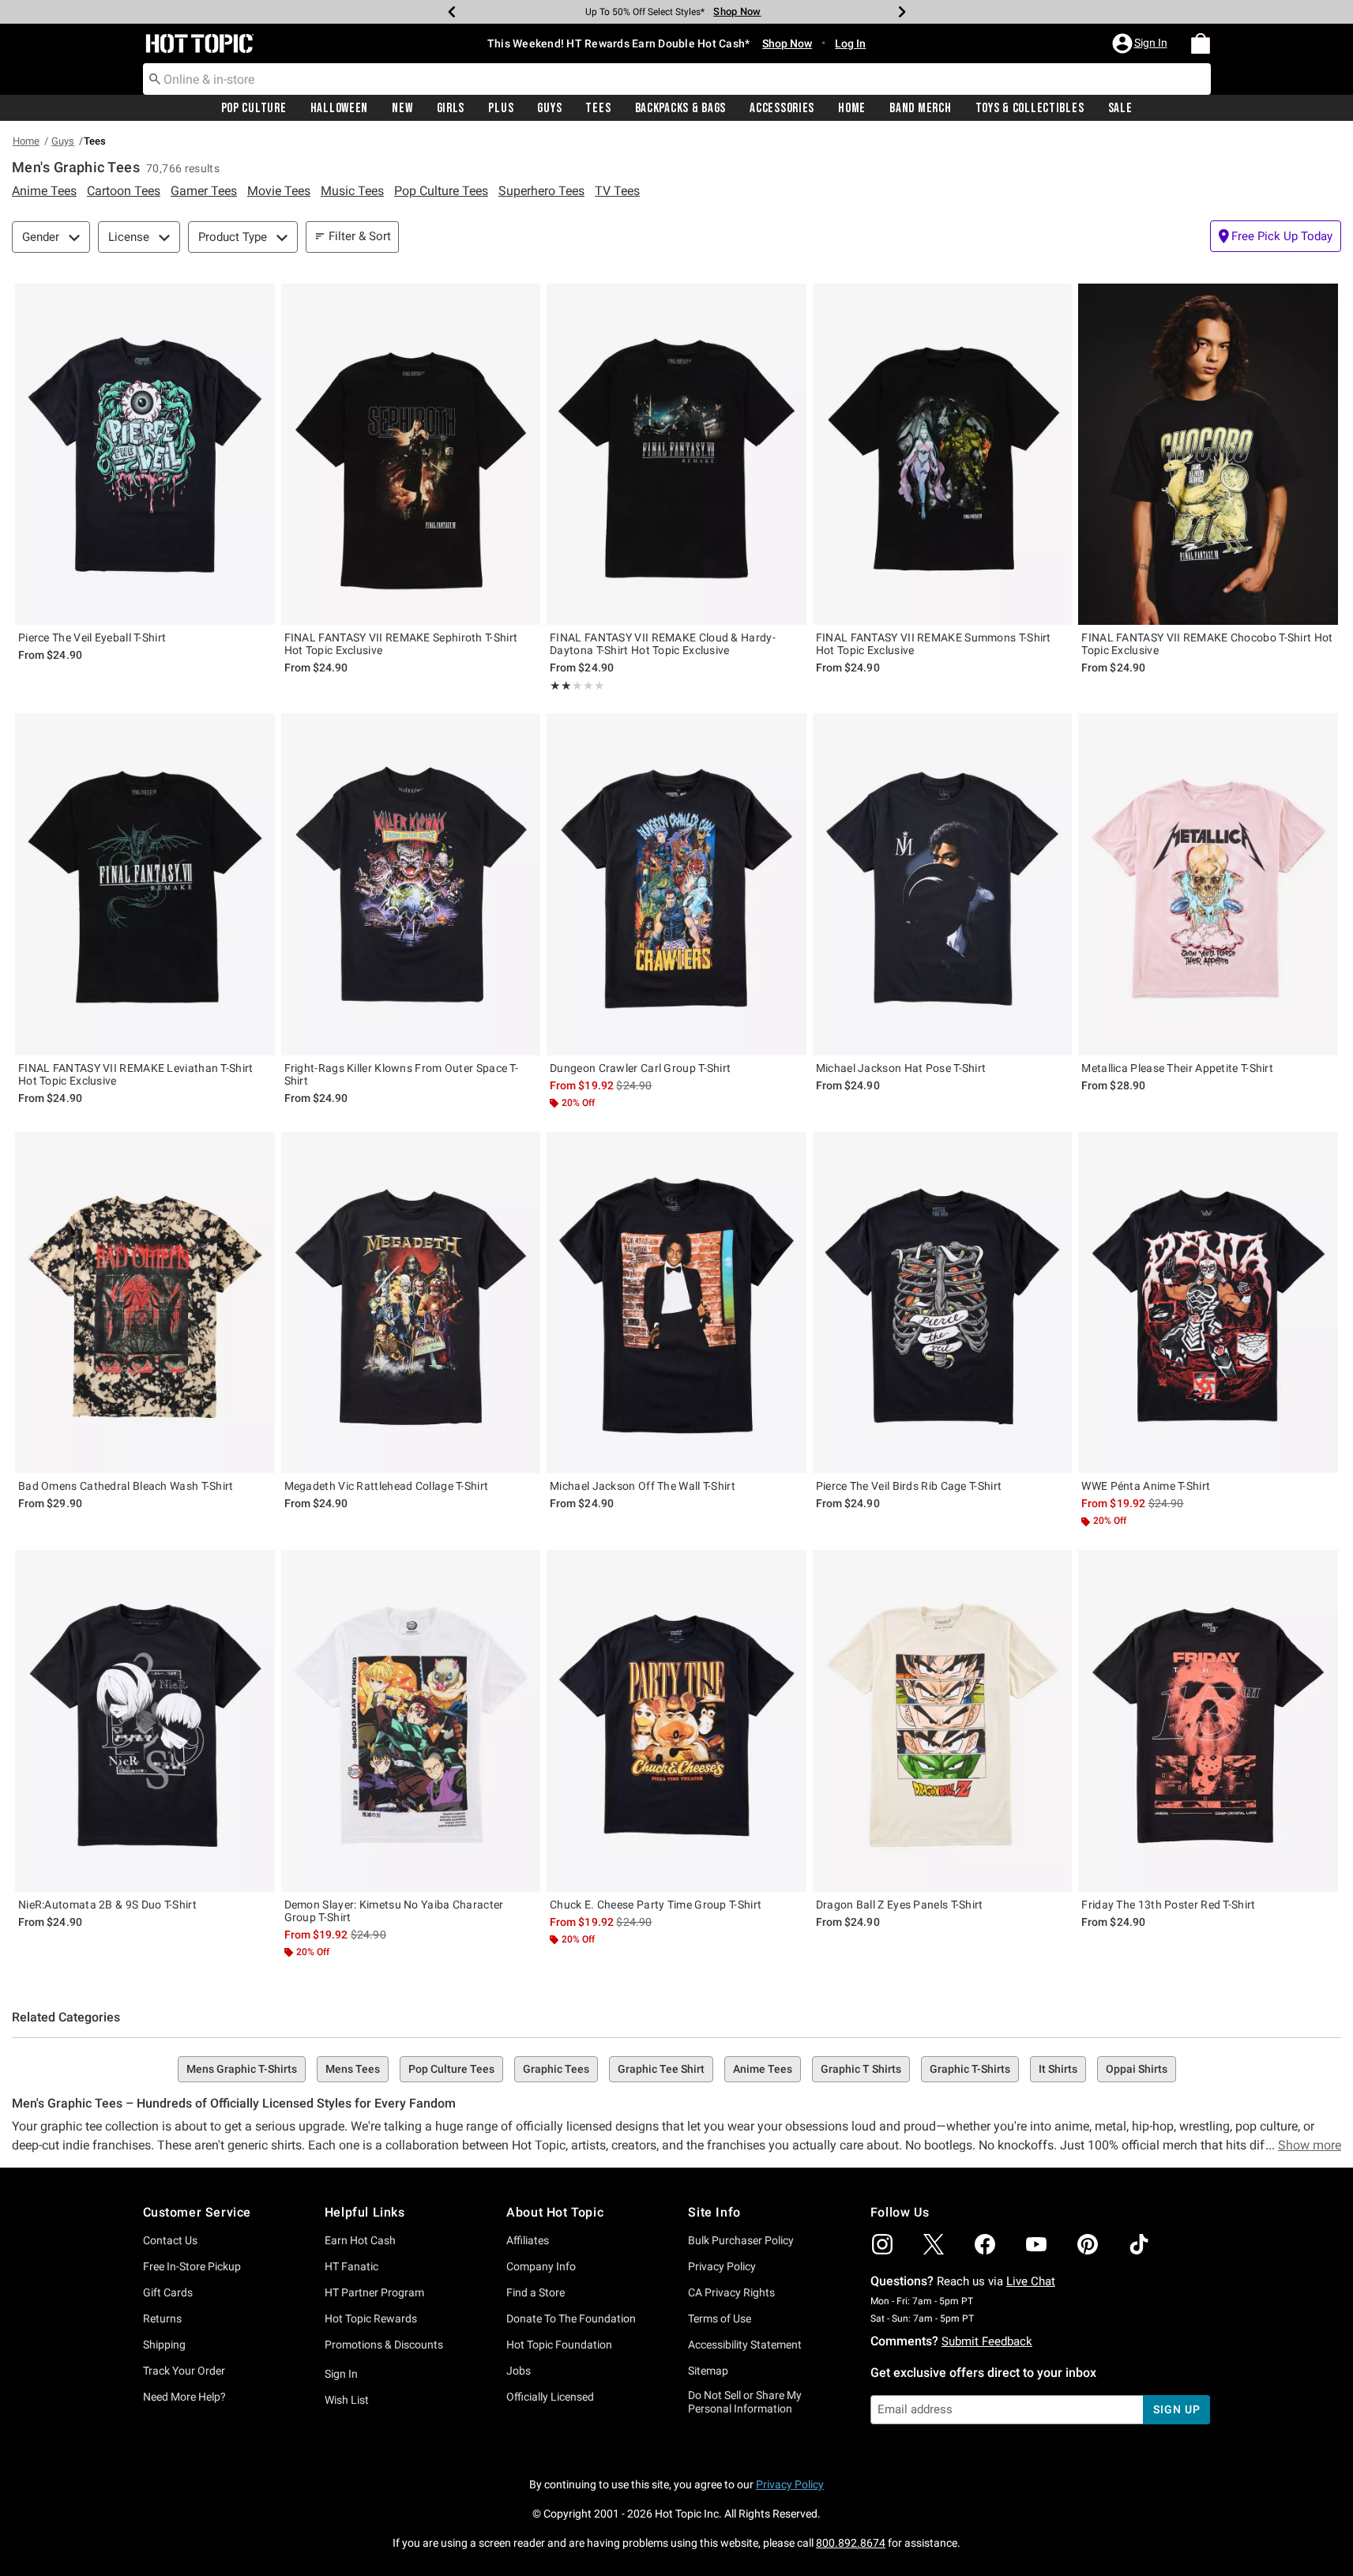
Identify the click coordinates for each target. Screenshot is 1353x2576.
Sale (1120, 108)
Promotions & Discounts (384, 2345)
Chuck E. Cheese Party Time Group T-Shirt (656, 1905)
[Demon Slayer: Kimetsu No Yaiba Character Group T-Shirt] (411, 1720)
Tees (598, 108)
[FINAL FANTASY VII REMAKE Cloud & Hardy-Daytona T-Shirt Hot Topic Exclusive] (676, 454)
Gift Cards (168, 2292)
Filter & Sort (360, 236)
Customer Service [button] (197, 2212)
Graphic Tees (556, 2069)
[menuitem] (1201, 43)
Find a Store (536, 2292)
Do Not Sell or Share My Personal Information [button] (745, 2402)
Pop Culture (254, 108)
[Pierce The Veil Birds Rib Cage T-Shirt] (943, 1303)
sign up (1176, 2409)
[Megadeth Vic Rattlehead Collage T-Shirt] (411, 1303)
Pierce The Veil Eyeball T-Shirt (92, 637)
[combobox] (677, 79)
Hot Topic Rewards (371, 2318)
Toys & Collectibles (1030, 108)
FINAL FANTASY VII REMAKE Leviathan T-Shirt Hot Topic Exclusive (136, 1074)
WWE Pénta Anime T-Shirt (1146, 1486)
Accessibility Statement (745, 2345)
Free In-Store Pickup (192, 2266)
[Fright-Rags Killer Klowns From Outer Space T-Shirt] (411, 884)
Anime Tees (763, 2069)
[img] (882, 2244)
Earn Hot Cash (360, 2240)
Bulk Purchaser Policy (741, 2240)
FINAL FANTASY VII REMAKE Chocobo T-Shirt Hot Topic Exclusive (1207, 644)
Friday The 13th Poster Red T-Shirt (1168, 1905)
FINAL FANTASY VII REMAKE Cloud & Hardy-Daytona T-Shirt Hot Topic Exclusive (663, 644)
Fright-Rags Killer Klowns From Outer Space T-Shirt (402, 1074)
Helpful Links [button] (365, 2212)
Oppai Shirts (1137, 2069)
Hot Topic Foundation (559, 2345)
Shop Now (732, 11)
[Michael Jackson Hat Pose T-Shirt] (943, 884)
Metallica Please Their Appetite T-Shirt (1177, 1068)
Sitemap (708, 2371)
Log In (850, 43)
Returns (162, 2318)
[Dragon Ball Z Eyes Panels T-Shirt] (943, 1720)
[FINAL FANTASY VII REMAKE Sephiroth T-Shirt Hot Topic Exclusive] (411, 454)
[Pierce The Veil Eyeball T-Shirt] (145, 454)
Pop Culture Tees (451, 2069)
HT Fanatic (351, 2266)
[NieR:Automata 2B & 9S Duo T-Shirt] (145, 1720)
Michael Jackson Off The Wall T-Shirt (643, 1486)
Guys (549, 108)
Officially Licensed (550, 2397)
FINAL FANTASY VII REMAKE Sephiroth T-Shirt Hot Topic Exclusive (401, 644)
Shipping (164, 2345)
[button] (1141, 43)
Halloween (339, 108)
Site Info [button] (714, 2212)
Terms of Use (720, 2318)
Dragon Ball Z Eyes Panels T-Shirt (900, 1905)
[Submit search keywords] (155, 78)
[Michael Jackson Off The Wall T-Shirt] (676, 1303)
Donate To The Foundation (571, 2318)
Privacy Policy (722, 2266)
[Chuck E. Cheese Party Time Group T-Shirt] (676, 1720)
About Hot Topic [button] (555, 2212)
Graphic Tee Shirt (661, 2069)
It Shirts (1058, 2069)
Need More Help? (184, 2397)
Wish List (347, 2400)
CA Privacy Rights (731, 2292)
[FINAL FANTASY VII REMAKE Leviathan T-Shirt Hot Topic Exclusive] (145, 884)
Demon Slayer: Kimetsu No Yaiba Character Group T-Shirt (394, 1911)
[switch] (1276, 236)
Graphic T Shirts (861, 2069)
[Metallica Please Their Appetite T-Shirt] (1208, 884)
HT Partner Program (374, 2292)
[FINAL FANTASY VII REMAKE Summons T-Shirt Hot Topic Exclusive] (943, 454)
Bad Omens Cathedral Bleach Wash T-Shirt (126, 1486)
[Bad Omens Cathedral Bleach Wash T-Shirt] (145, 1303)
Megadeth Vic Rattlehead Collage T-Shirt (387, 1486)
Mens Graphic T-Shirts (242, 2069)
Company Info (541, 2266)
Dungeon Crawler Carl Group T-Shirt (640, 1068)
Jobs (519, 2371)
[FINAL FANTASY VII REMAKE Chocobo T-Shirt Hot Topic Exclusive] (1208, 454)
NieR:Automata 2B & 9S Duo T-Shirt (107, 1905)
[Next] (902, 12)
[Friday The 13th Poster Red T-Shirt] (1208, 1720)
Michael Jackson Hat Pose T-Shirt (901, 1068)
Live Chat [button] (1031, 2281)
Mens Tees (353, 2069)
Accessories (782, 108)
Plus (501, 108)
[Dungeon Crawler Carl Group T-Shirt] (676, 884)
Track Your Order (184, 2371)
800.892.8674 (851, 2543)
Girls (451, 108)
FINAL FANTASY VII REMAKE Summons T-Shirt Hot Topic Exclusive (934, 644)
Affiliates (528, 2240)
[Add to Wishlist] (259, 299)
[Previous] (452, 12)
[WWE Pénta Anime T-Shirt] (1208, 1303)
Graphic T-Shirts (970, 2069)
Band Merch (920, 108)
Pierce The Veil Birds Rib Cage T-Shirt (909, 1486)
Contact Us (170, 2240)
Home (852, 108)
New (402, 108)
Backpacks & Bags (681, 108)
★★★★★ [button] (561, 686)
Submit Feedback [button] (987, 2341)
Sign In (341, 2374)
